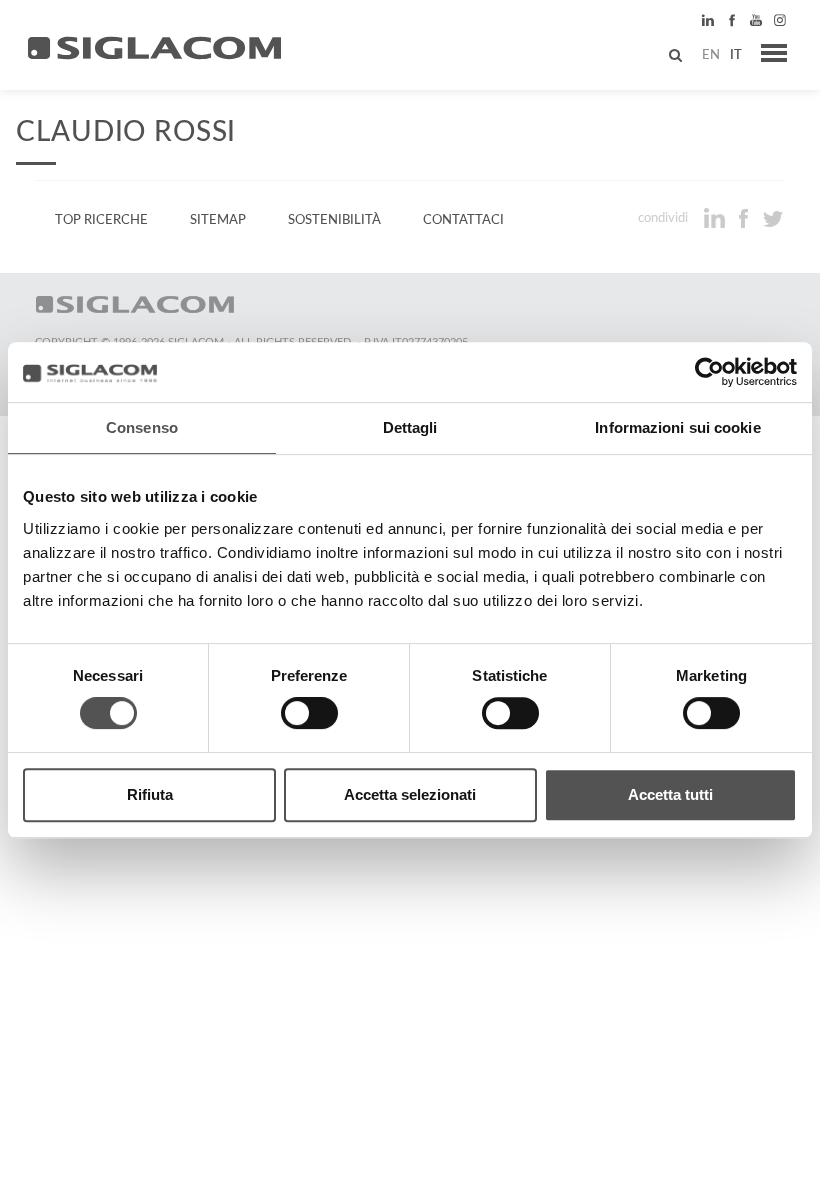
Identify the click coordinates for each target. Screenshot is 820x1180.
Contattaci (463, 220)
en (711, 55)
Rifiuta (150, 794)
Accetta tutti (670, 794)
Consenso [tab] (142, 427)
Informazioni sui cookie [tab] (677, 427)
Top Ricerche (101, 220)
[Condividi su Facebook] (745, 218)
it (736, 55)
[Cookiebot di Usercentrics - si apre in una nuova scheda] (709, 372)
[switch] (309, 713)
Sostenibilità (334, 220)
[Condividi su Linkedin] (716, 218)
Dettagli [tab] (410, 427)
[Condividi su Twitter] (772, 218)
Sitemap (218, 220)
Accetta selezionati (410, 794)
